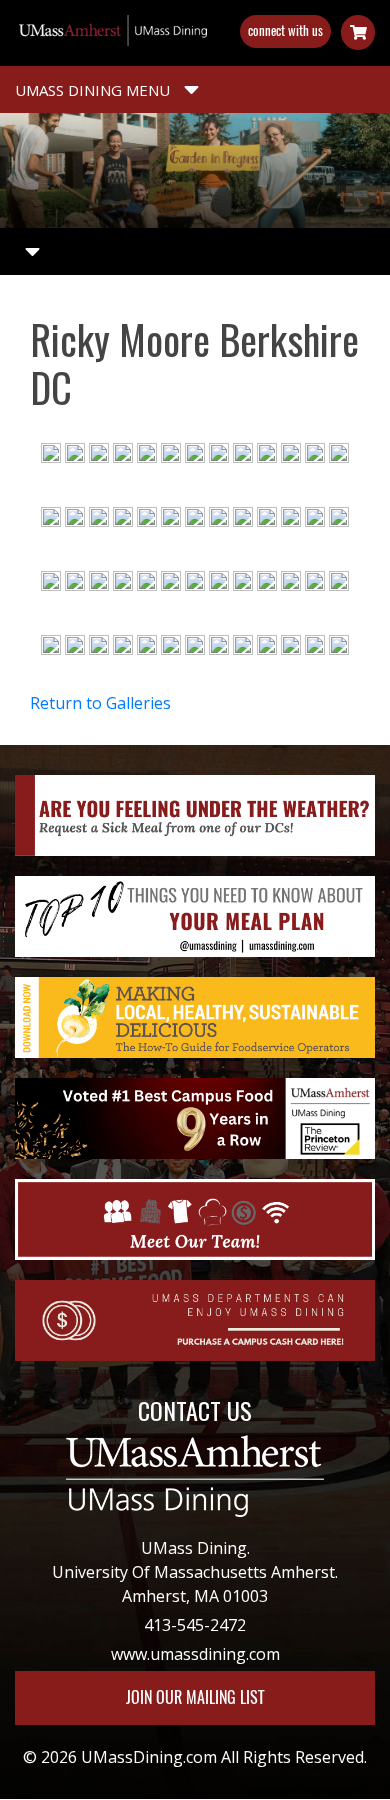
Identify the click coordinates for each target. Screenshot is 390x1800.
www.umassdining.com (195, 1654)
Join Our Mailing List (195, 1697)
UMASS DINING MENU (94, 90)
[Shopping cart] (358, 32)
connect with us (285, 30)
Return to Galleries (100, 703)
